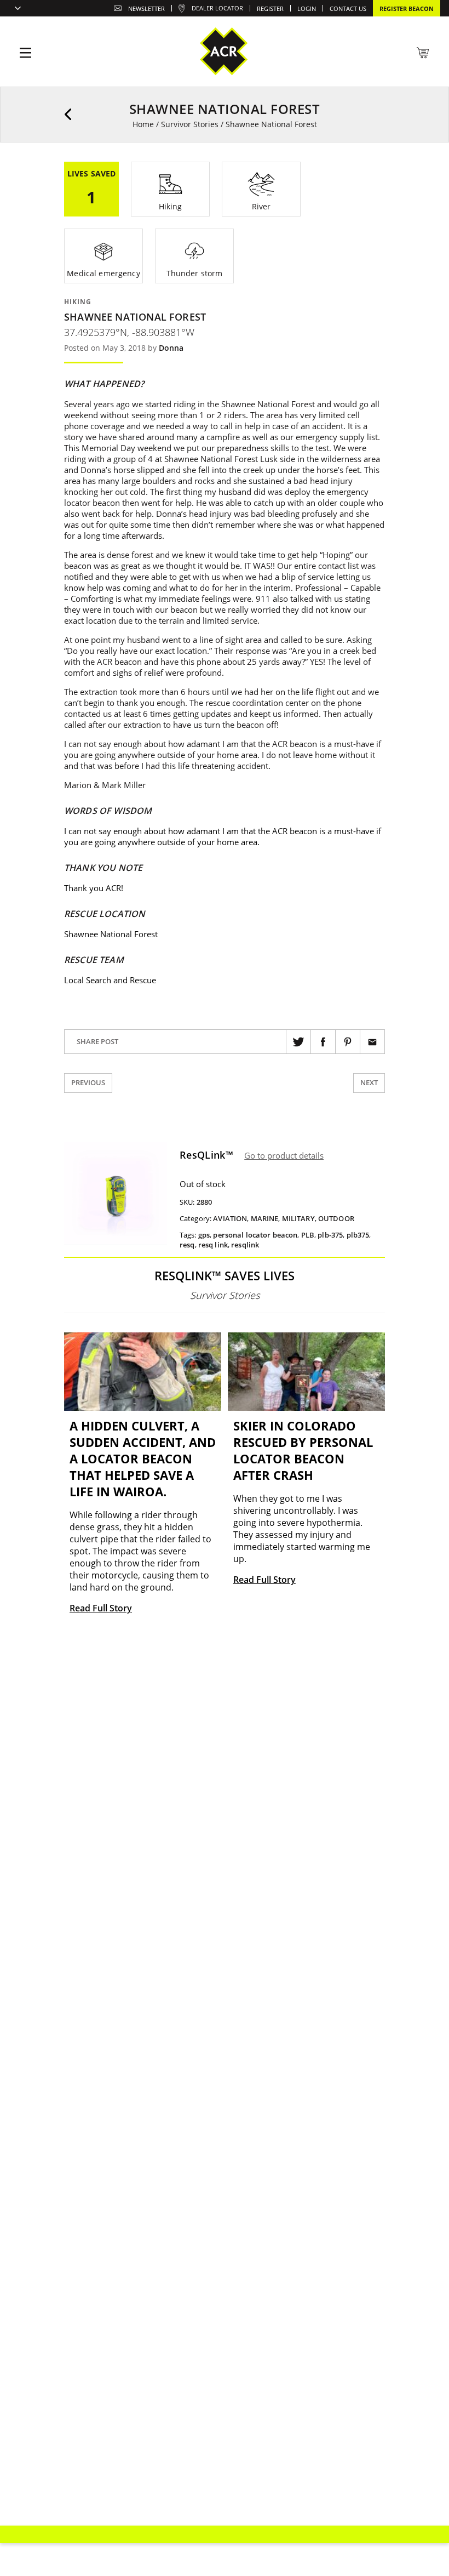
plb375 (358, 1235)
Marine (265, 1218)
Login (307, 8)
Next (369, 1082)
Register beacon (407, 8)
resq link (213, 1245)
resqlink (245, 1245)
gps (204, 1235)
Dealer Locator (217, 8)
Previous (88, 1082)
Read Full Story (101, 1608)
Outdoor (336, 1218)
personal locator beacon (255, 1235)
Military (298, 1218)
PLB (308, 1235)
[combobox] (15, 9)
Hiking (78, 302)
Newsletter (146, 8)
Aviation (230, 1218)
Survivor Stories (190, 124)
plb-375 (330, 1235)
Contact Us (348, 8)
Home (143, 124)
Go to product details (284, 1155)
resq (187, 1245)
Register (270, 8)
